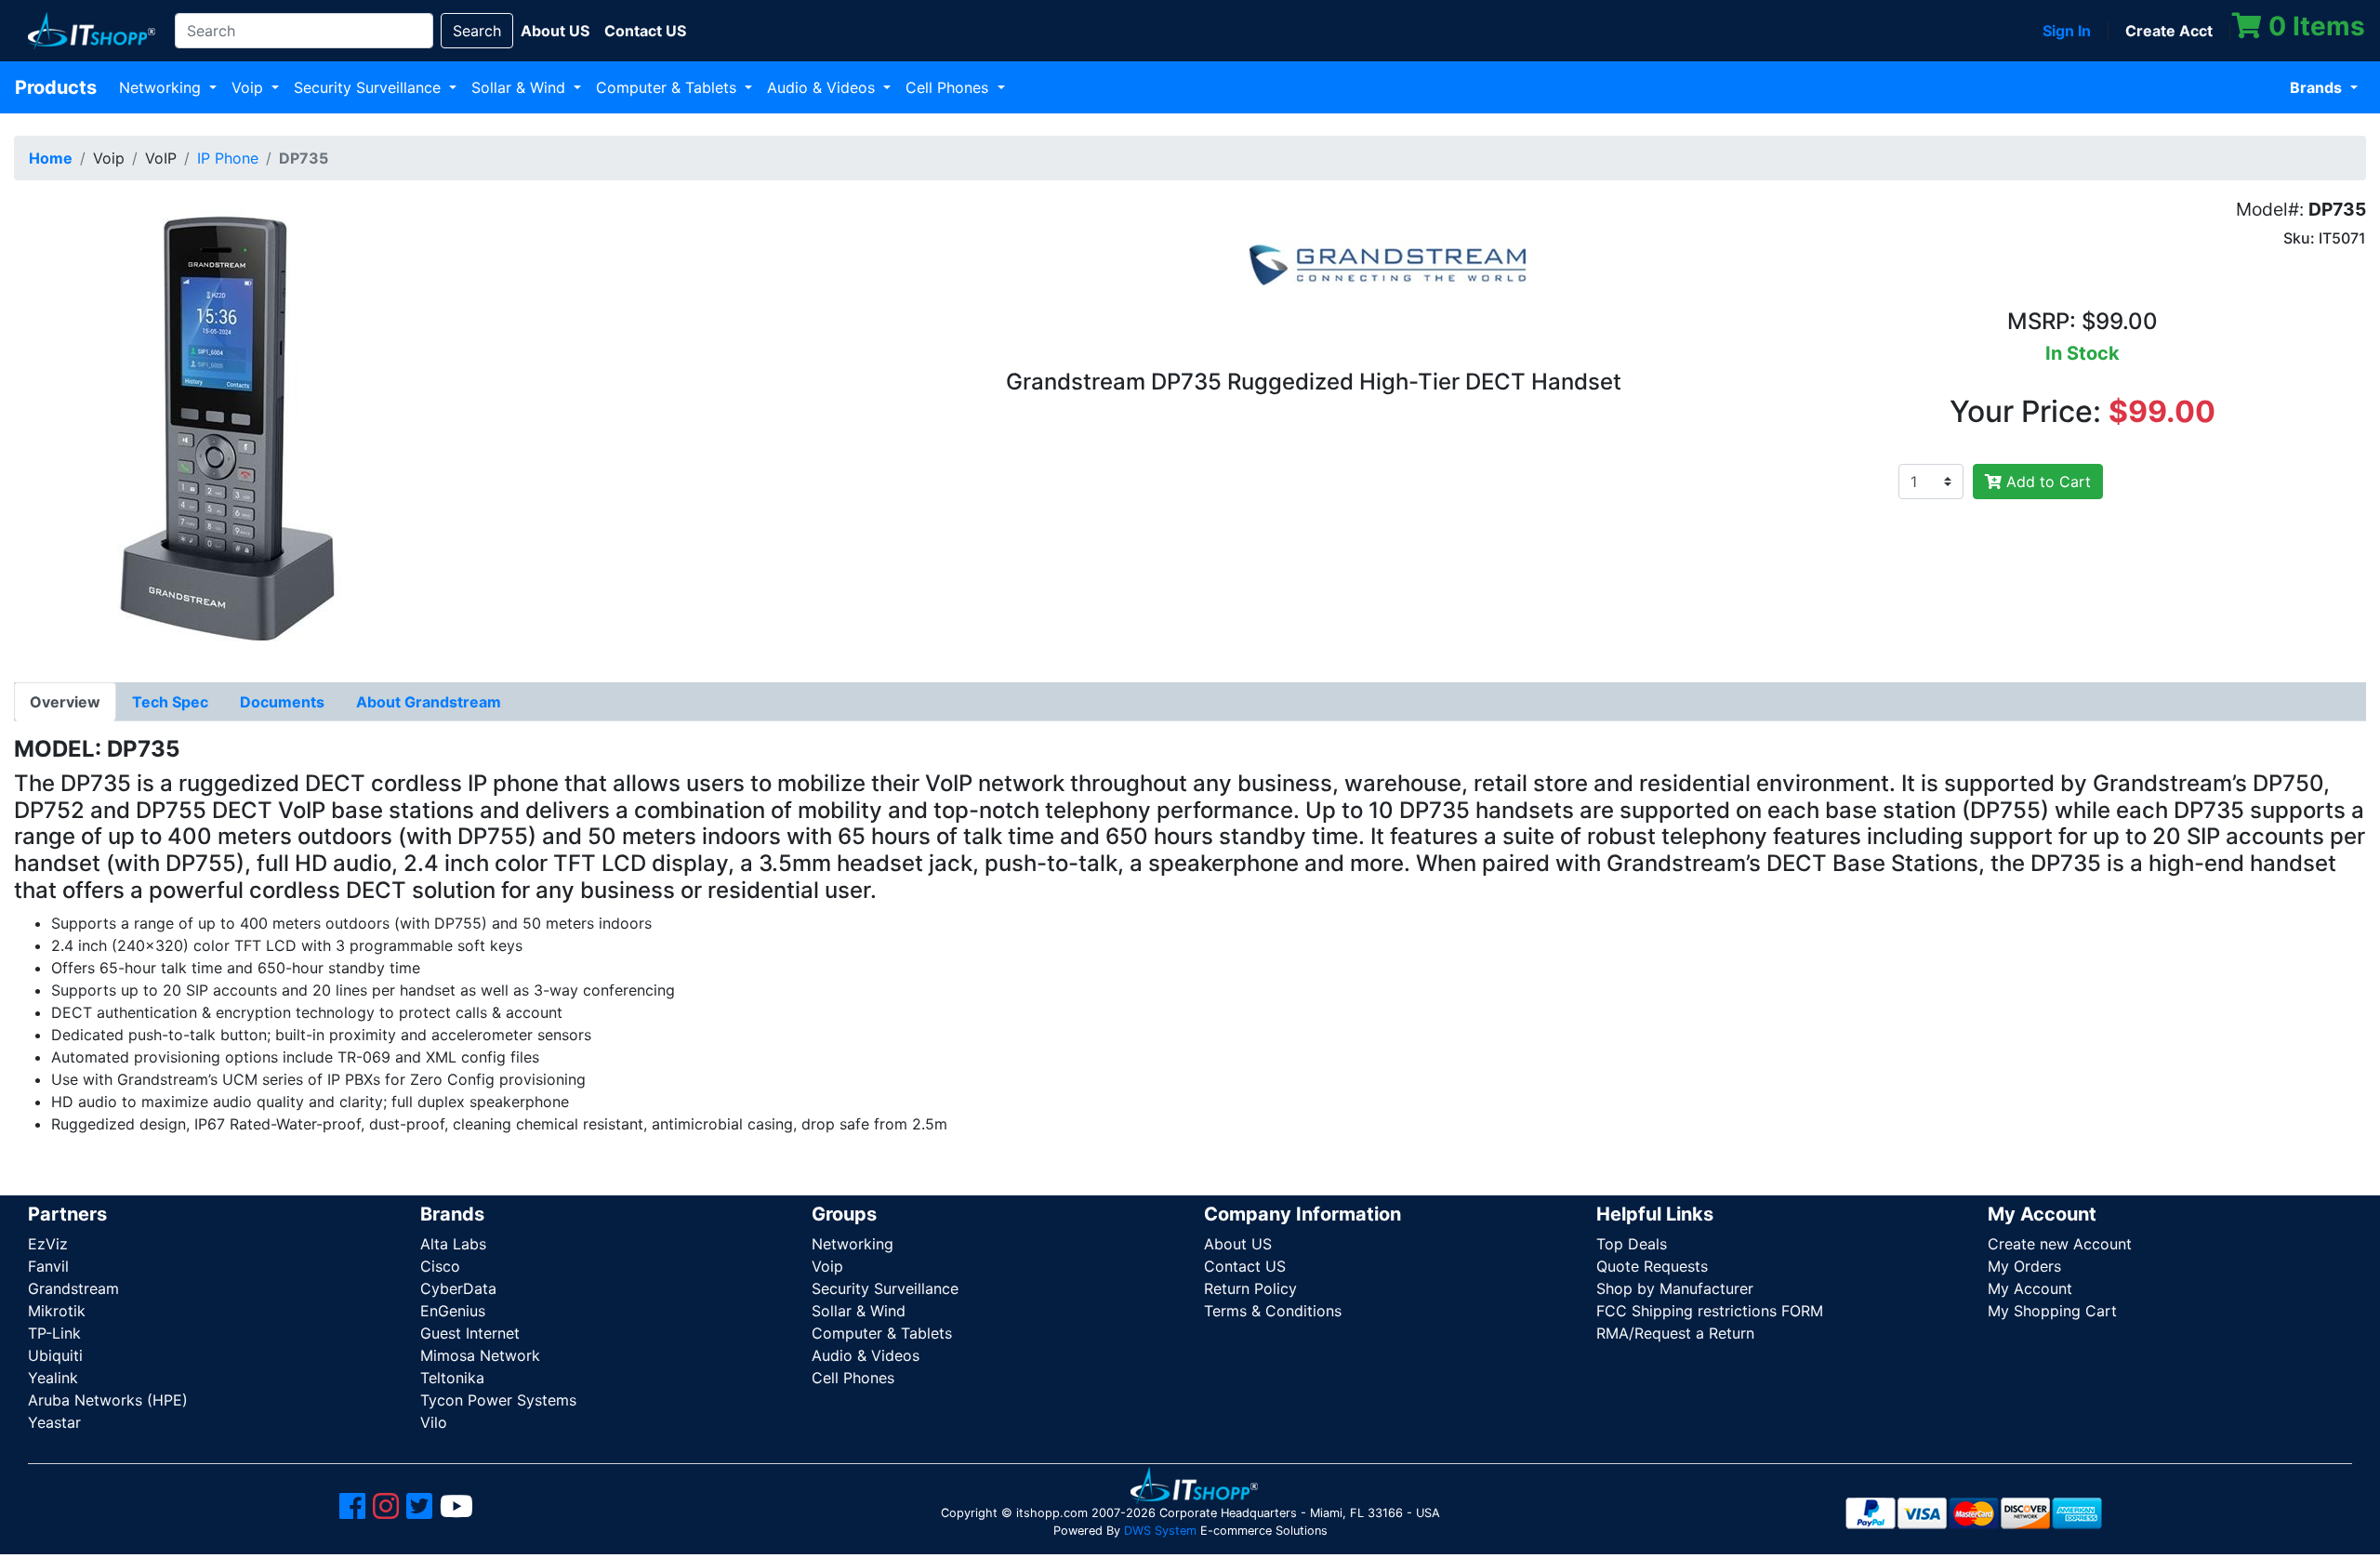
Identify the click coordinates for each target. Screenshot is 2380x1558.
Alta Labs (453, 1244)
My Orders (2024, 1266)
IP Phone (228, 158)
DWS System (1160, 1531)
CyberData (458, 1288)
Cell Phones (949, 87)
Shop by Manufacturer (1675, 1288)
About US (1238, 1244)
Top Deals (1632, 1244)
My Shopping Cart (2052, 1311)
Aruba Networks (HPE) (108, 1400)
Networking (162, 87)
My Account (2030, 1288)
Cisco (440, 1266)
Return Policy (1250, 1288)
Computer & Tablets (668, 87)
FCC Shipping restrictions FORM (1710, 1311)
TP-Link (54, 1333)
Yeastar (54, 1422)
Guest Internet (470, 1333)
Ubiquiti (55, 1355)
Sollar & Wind (521, 87)
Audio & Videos (823, 87)
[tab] (65, 702)
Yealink (53, 1378)
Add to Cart (2046, 482)
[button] (226, 426)
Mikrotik (57, 1311)
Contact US (1245, 1266)
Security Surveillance (370, 87)
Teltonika (452, 1378)
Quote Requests (1652, 1266)
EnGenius (453, 1311)
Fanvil (48, 1266)
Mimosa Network (480, 1355)
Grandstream (73, 1288)
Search (477, 31)
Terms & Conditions (1273, 1311)
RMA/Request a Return (1675, 1333)
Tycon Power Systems (498, 1400)
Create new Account (2060, 1244)
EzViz (48, 1244)
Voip (250, 87)
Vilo (434, 1422)
